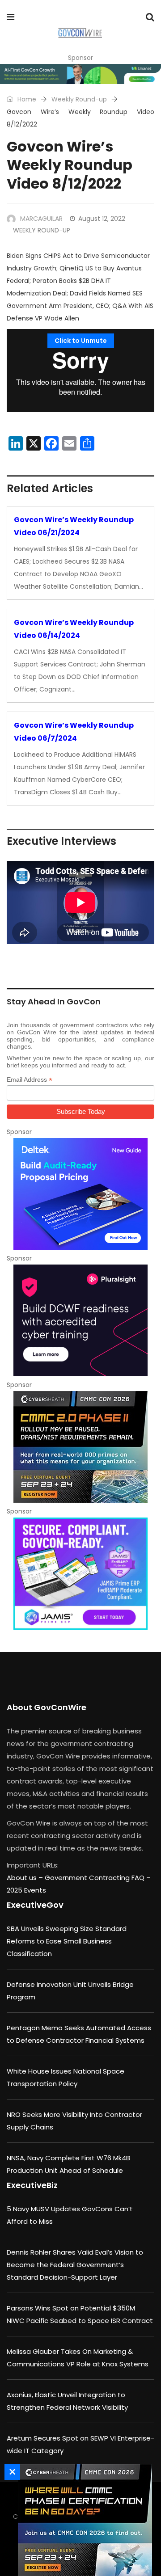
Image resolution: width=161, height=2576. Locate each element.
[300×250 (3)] (80, 1320)
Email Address (30, 1080)
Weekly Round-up (79, 99)
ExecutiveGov (35, 1905)
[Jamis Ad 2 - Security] (80, 1573)
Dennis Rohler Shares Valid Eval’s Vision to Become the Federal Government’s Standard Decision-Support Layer (75, 2265)
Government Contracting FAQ (95, 1878)
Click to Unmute (81, 341)
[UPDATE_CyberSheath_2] (80, 1447)
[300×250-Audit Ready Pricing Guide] (80, 1194)
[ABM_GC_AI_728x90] (80, 74)
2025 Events (26, 1890)
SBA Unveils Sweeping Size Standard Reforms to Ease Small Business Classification (67, 1941)
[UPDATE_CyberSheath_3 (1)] (83, 2520)
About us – (26, 1878)
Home (26, 99)
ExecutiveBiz (32, 2185)
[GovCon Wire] (80, 34)
